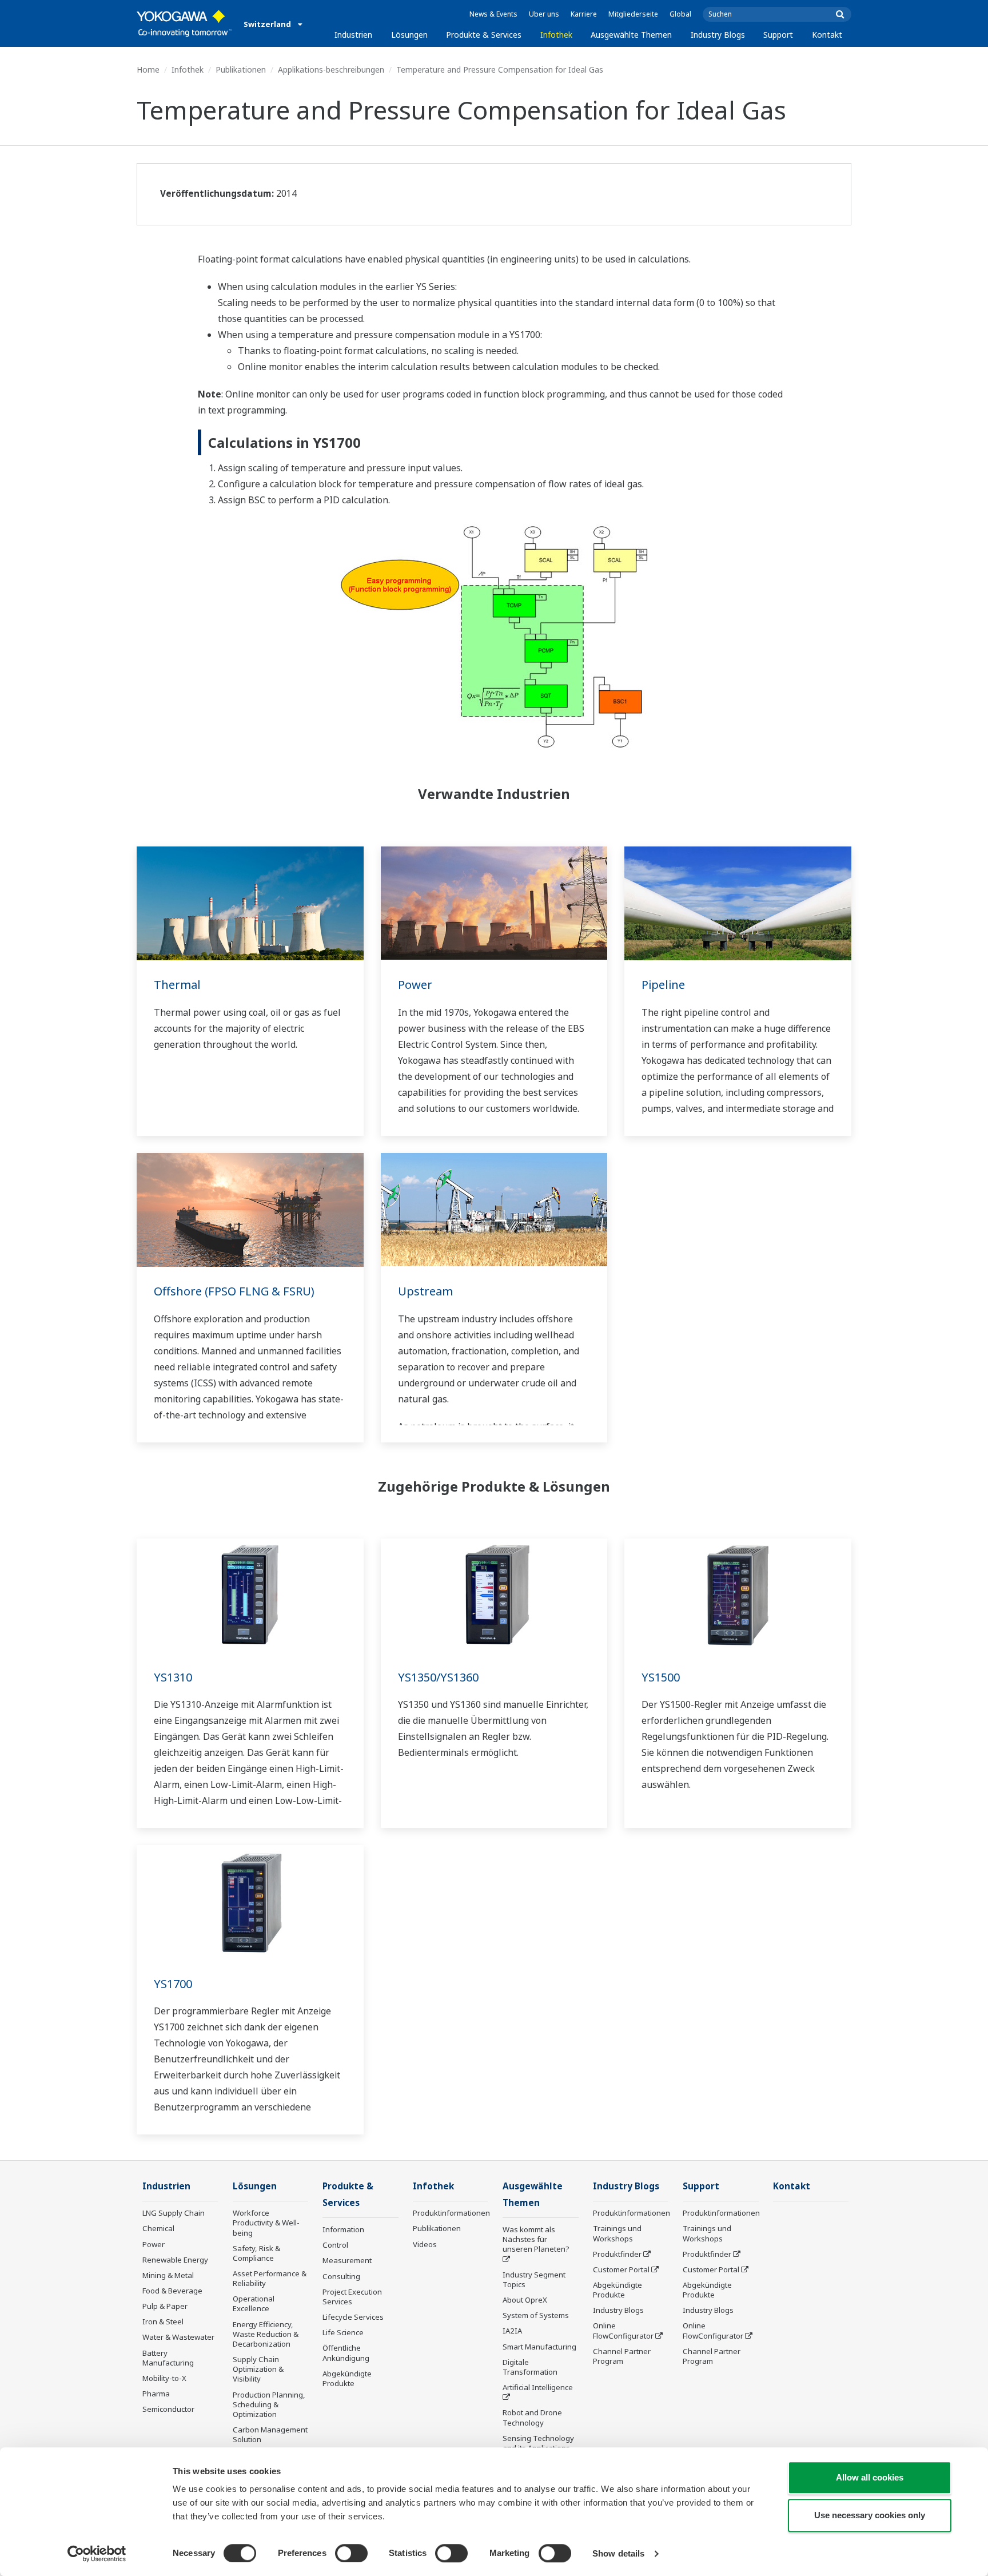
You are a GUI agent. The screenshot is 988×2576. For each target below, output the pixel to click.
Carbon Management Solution (270, 2434)
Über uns (544, 14)
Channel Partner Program (622, 2356)
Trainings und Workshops (617, 2233)
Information (343, 2229)
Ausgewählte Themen (631, 35)
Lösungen (409, 35)
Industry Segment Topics (534, 2279)
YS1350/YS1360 (438, 1677)
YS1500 (661, 1677)
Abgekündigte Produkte (347, 2378)
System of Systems (536, 2315)
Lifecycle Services (353, 2317)
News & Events (493, 14)
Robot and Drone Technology (532, 2417)
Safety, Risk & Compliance (256, 2253)
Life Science (343, 2332)
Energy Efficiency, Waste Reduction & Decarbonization (266, 2334)
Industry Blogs (718, 35)
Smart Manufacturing (539, 2347)
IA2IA (512, 2331)
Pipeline (663, 985)
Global (680, 14)
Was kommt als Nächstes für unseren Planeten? (536, 2239)
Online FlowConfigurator (623, 2330)
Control (335, 2245)
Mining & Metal (168, 2275)
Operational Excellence (254, 2303)
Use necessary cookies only (870, 2515)
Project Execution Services (352, 2297)
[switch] (351, 2553)
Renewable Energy (175, 2260)
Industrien (353, 35)
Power (415, 985)
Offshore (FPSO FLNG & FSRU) (234, 1291)
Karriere (584, 14)
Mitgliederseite (633, 14)
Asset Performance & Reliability (270, 2278)
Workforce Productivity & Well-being (266, 2223)
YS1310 (173, 1677)
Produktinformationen (451, 2213)
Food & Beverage (172, 2291)
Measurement (347, 2260)
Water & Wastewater (178, 2337)
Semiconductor (168, 2409)
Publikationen (241, 69)
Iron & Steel (163, 2321)
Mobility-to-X (164, 2378)
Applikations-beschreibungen (331, 69)
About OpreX (525, 2300)
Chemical (158, 2228)
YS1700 (173, 1984)
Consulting (341, 2276)
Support (778, 35)
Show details (618, 2553)
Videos (425, 2244)
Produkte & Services (484, 35)
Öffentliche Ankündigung (346, 2353)
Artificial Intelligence (538, 2387)
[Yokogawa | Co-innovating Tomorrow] (184, 23)
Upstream (425, 1291)
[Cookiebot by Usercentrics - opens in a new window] (97, 2554)
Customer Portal (621, 2269)
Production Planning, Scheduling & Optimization (269, 2404)
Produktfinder (617, 2254)
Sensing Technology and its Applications (538, 2443)
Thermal (177, 985)
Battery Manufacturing (168, 2358)
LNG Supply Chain (174, 2213)
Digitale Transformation (530, 2367)
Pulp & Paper (165, 2306)
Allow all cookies (870, 2477)
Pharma (156, 2394)
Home (148, 69)
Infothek (556, 35)
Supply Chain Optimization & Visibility (258, 2369)
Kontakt (827, 35)
